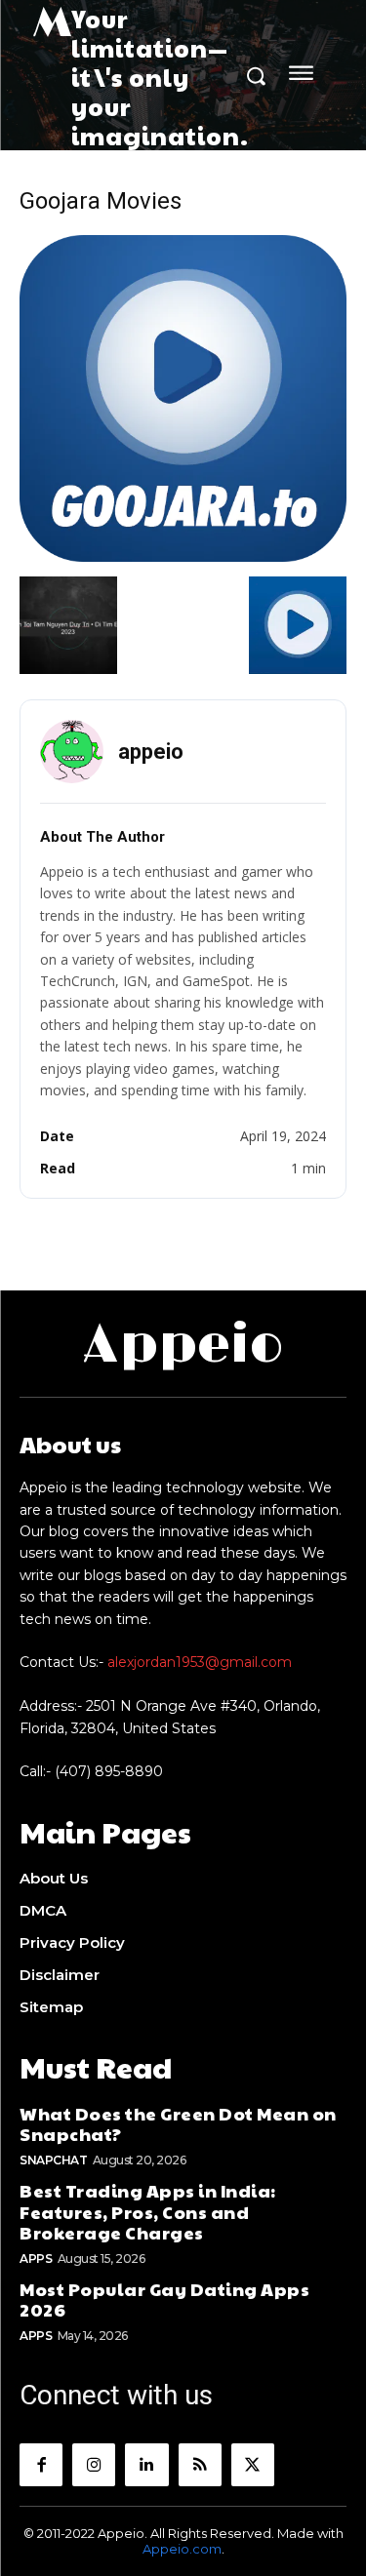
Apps (36, 2259)
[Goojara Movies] (183, 556)
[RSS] (200, 2465)
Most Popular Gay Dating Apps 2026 (164, 2299)
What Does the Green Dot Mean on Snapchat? (178, 2124)
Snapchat (53, 2160)
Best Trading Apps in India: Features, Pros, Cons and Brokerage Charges (148, 2211)
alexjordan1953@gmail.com (200, 1662)
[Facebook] (41, 2465)
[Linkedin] (146, 2465)
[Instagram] (94, 2465)
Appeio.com (182, 2549)
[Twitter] (253, 2465)
